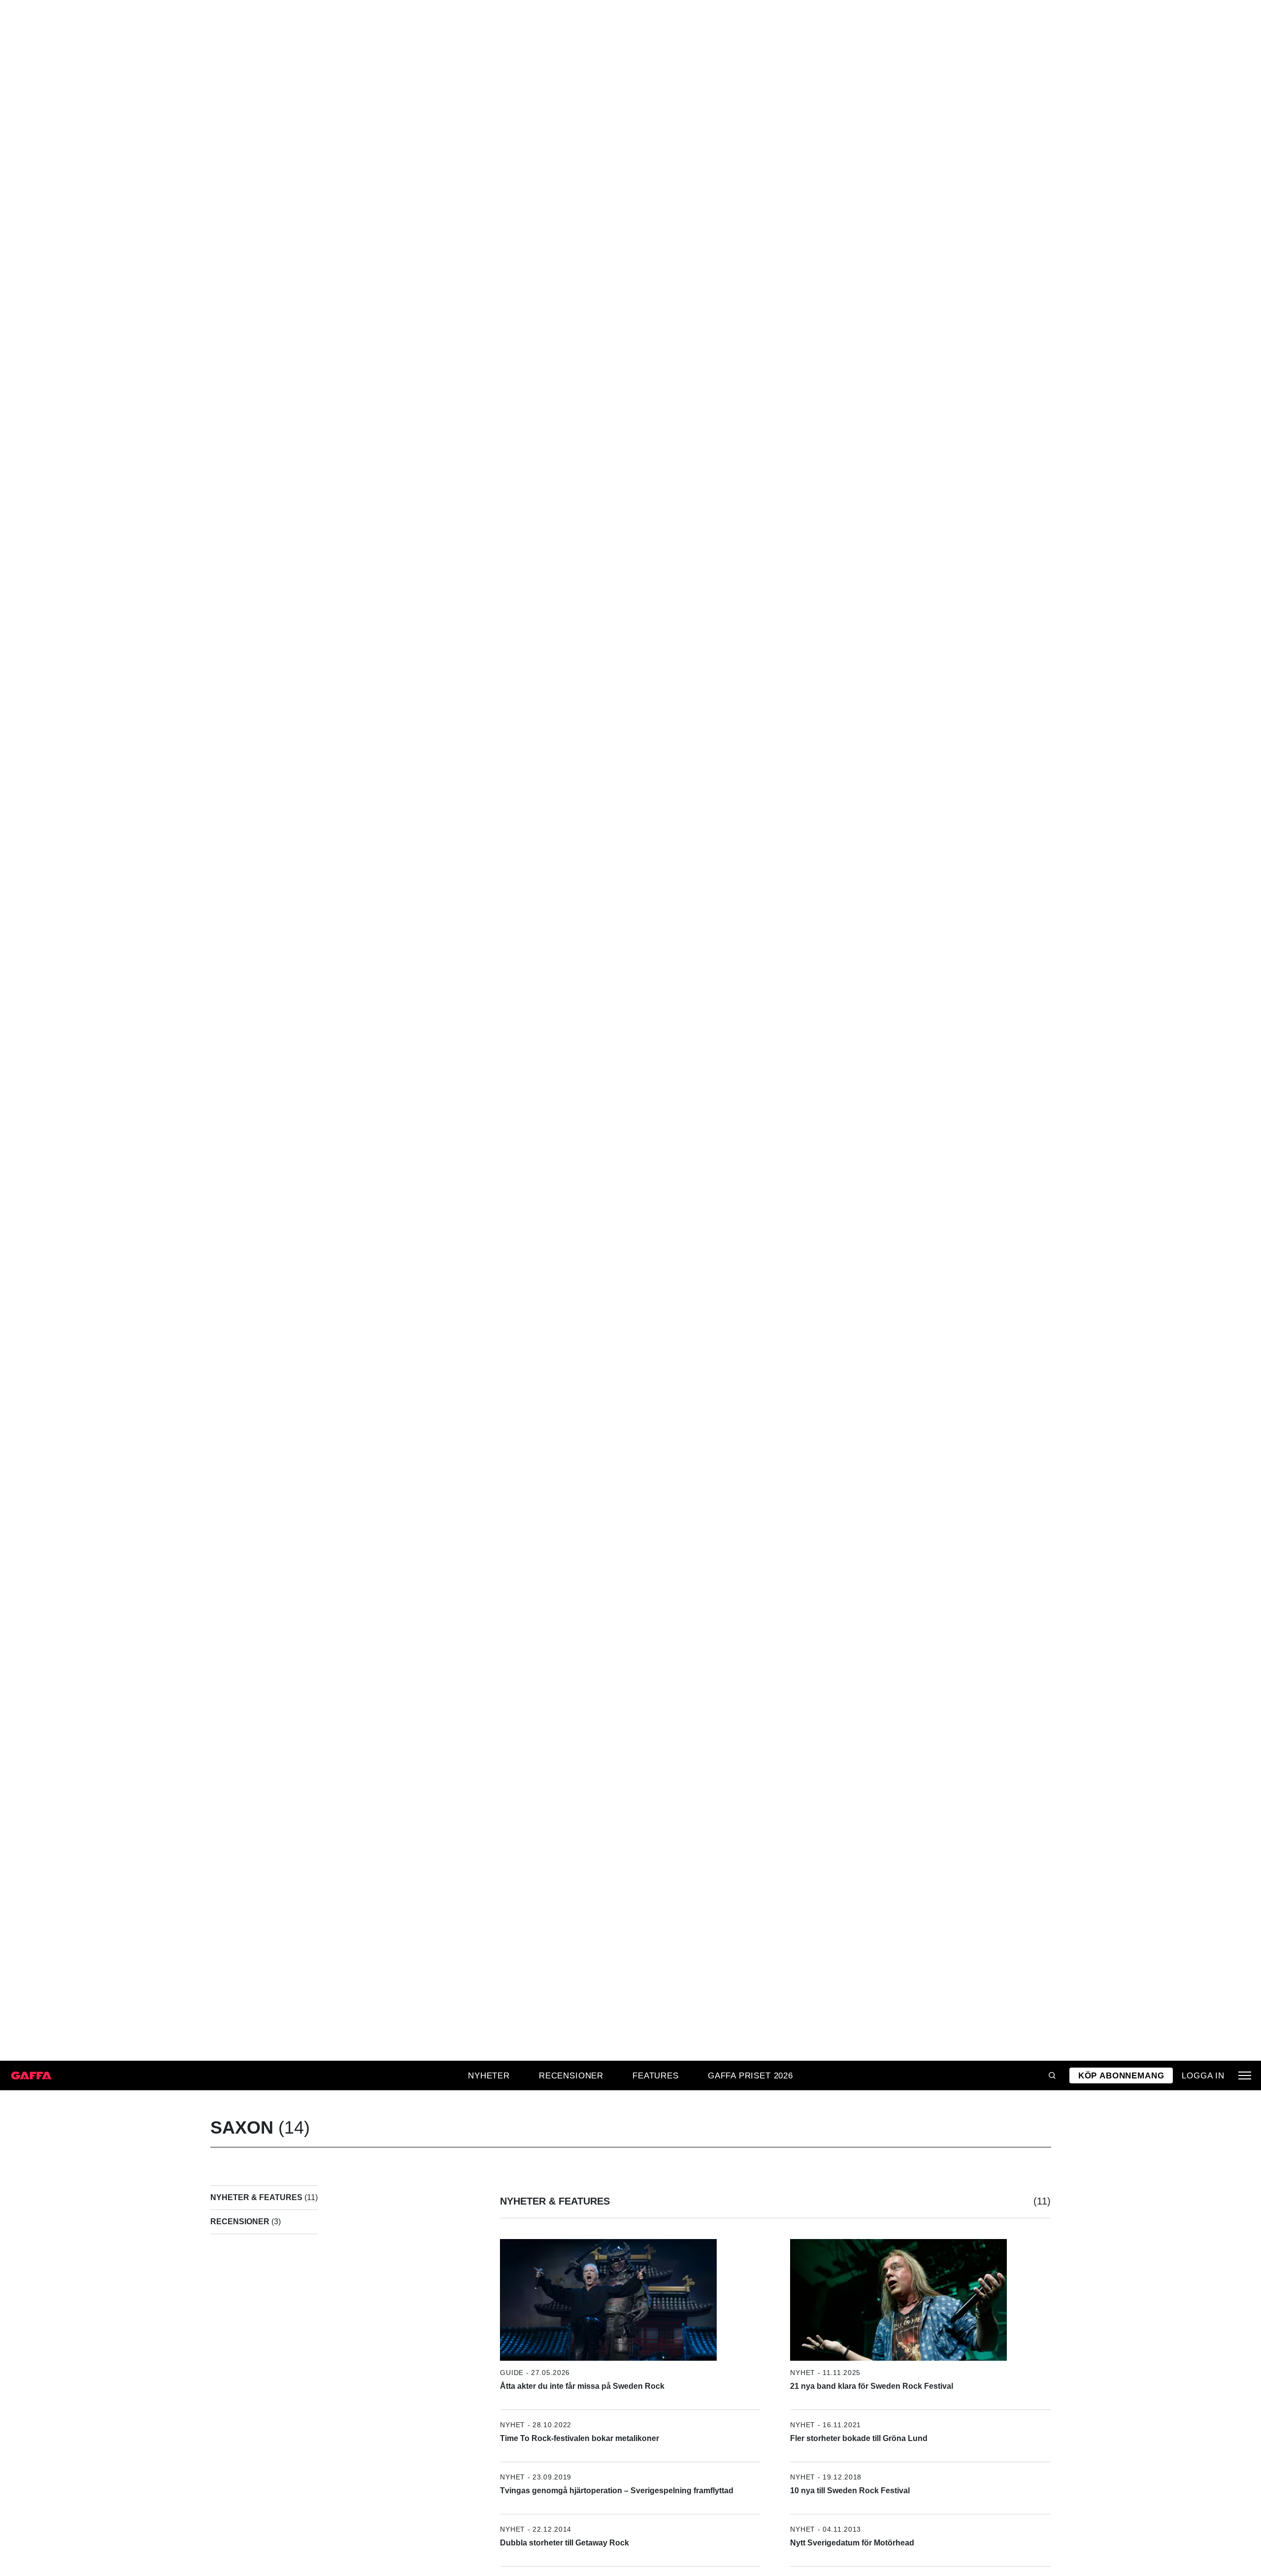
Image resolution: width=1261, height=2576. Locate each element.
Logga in (1203, 2075)
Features (656, 2075)
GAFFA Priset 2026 (750, 2075)
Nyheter (489, 2075)
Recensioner (571, 2075)
